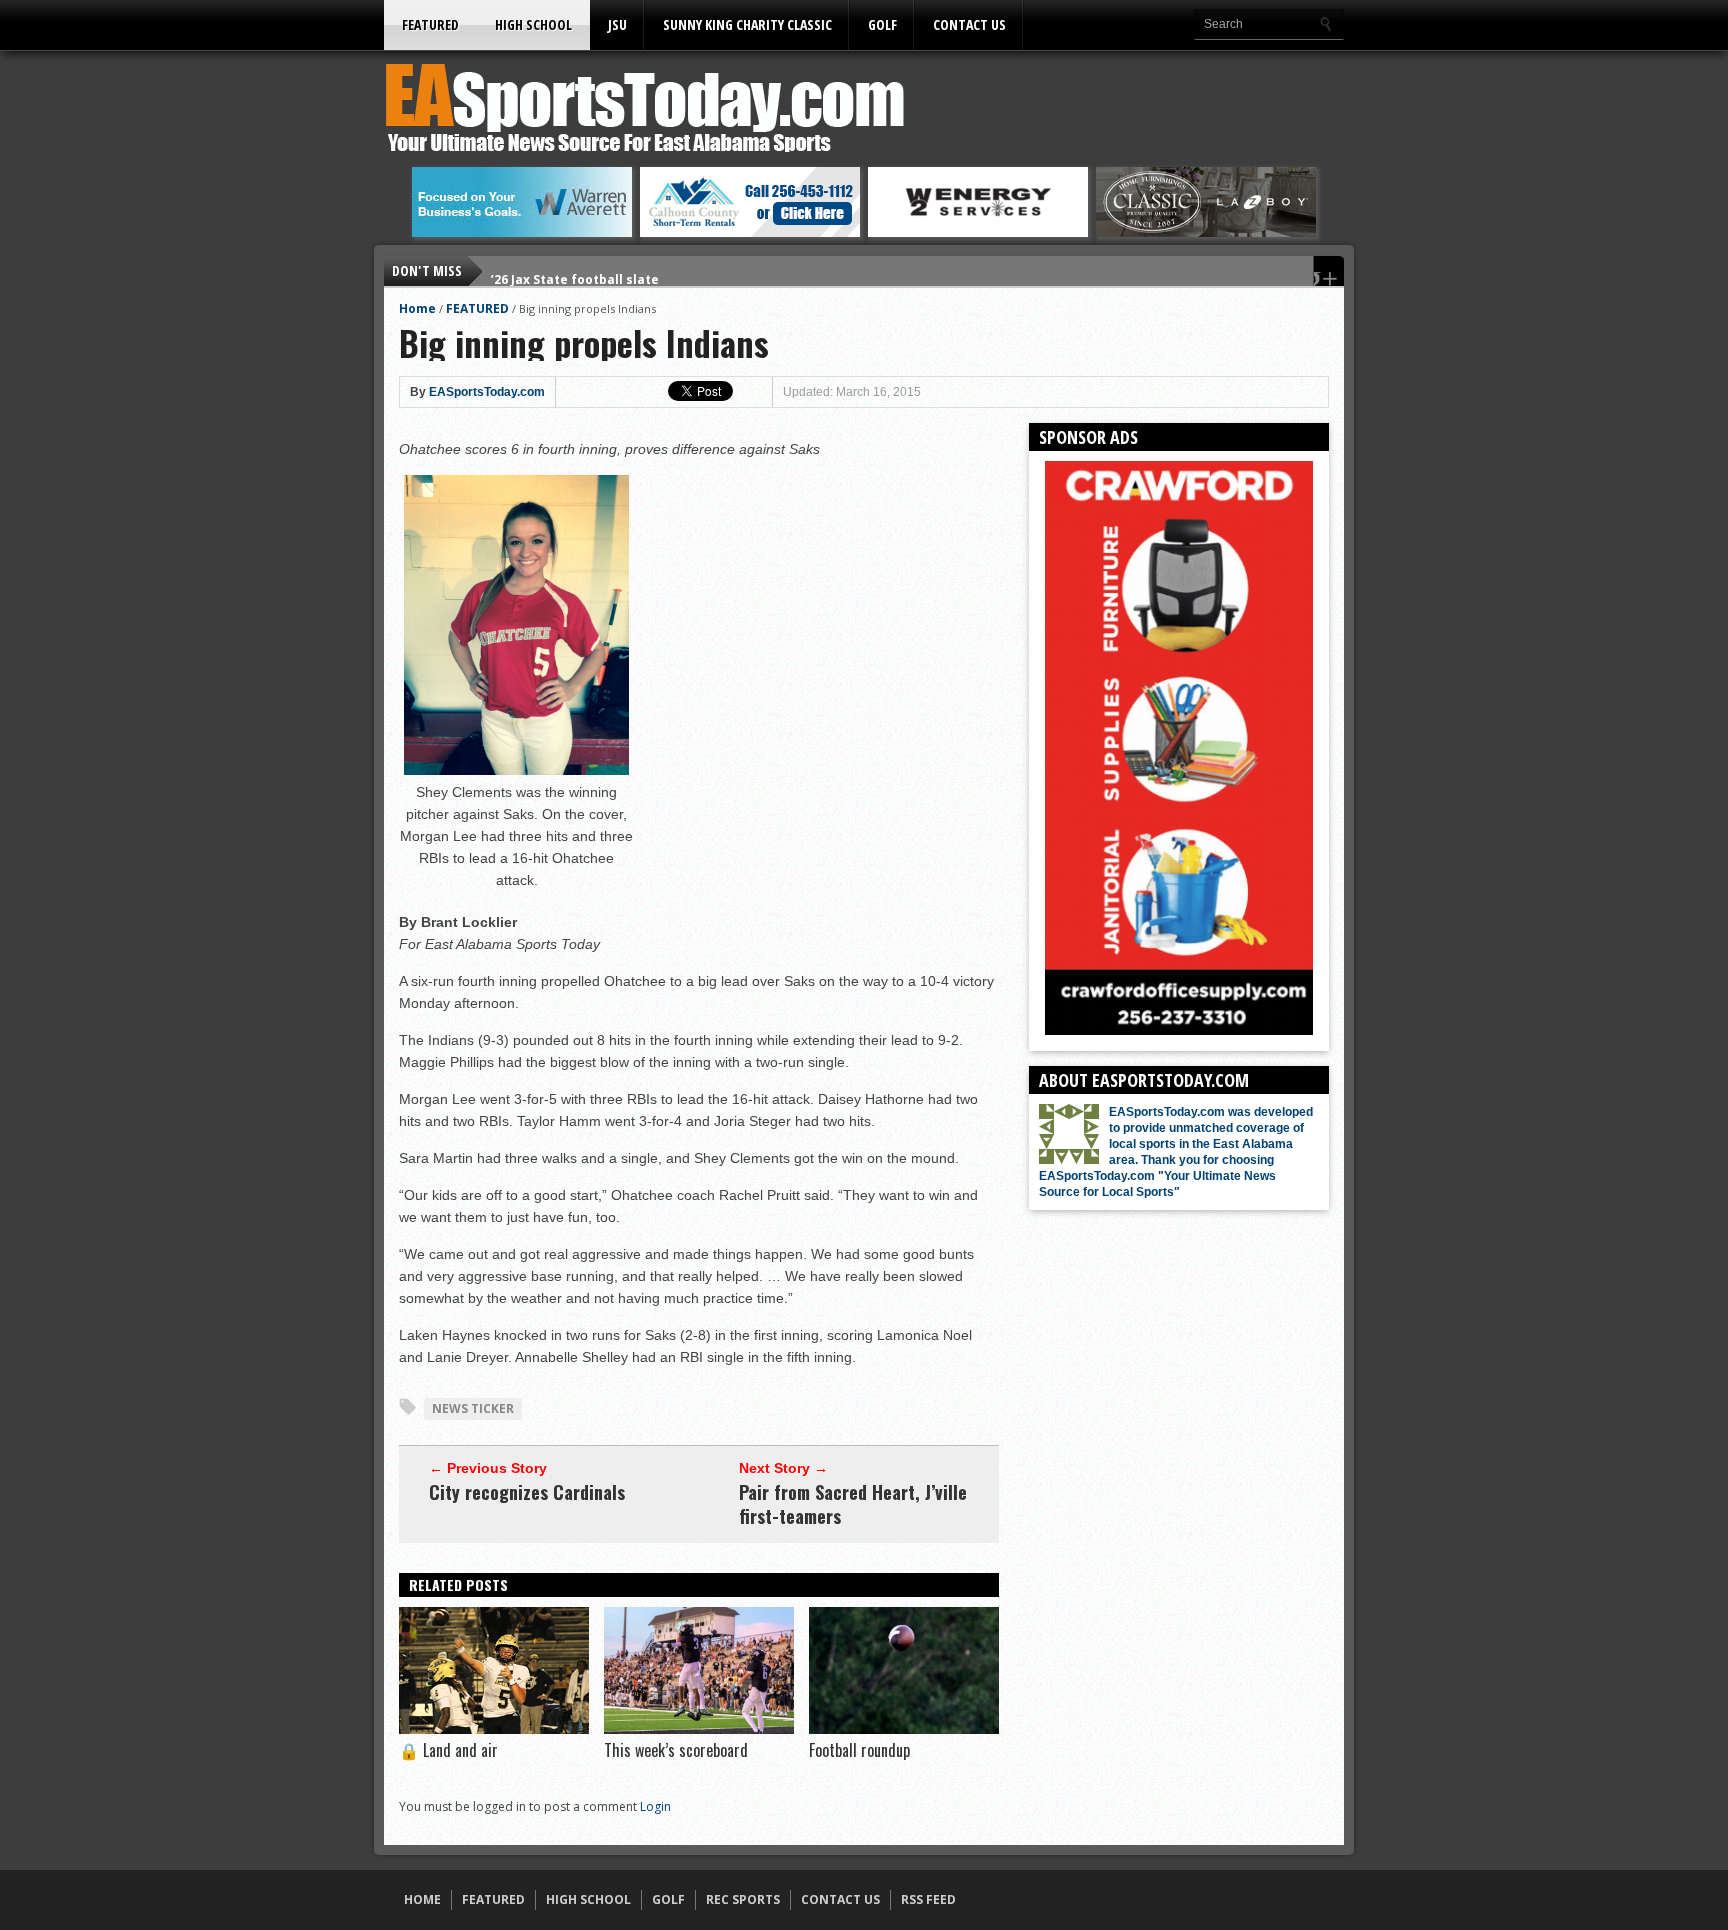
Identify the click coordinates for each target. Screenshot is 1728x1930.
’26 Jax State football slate (575, 270)
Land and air (448, 1750)
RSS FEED (928, 1899)
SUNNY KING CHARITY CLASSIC (747, 24)
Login (655, 1806)
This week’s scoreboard (676, 1750)
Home (417, 308)
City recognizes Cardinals (527, 1492)
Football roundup (859, 1750)
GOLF (882, 24)
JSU (617, 24)
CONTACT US (969, 24)
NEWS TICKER (473, 1408)
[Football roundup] (904, 1729)
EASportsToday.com (487, 392)
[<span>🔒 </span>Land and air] (494, 1729)
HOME (422, 1899)
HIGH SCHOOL (533, 24)
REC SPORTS (743, 1899)
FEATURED (430, 24)
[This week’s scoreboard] (699, 1729)
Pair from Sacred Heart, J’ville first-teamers (853, 1504)
